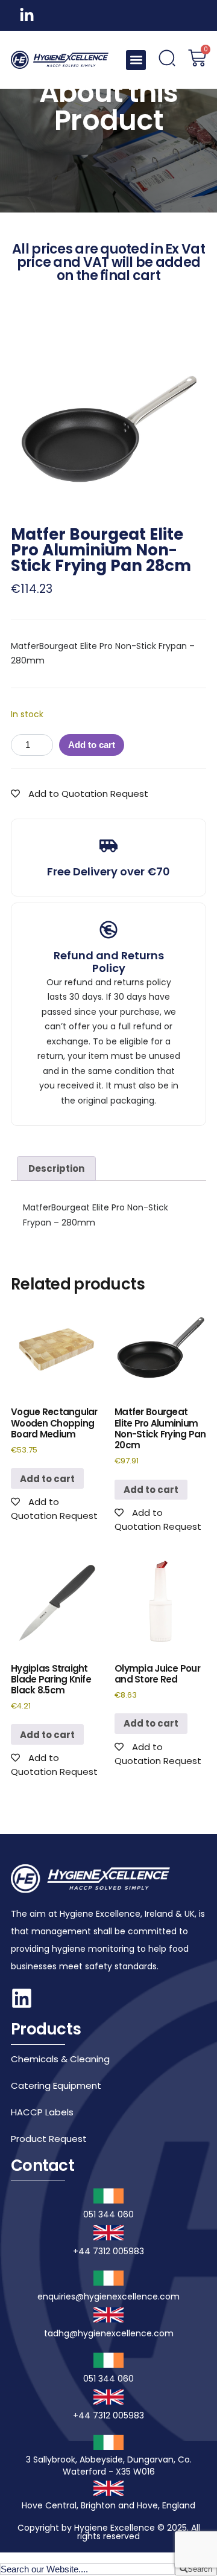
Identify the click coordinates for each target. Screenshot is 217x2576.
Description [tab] (56, 1168)
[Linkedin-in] (27, 15)
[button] (136, 60)
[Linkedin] (22, 1998)
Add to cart (92, 745)
